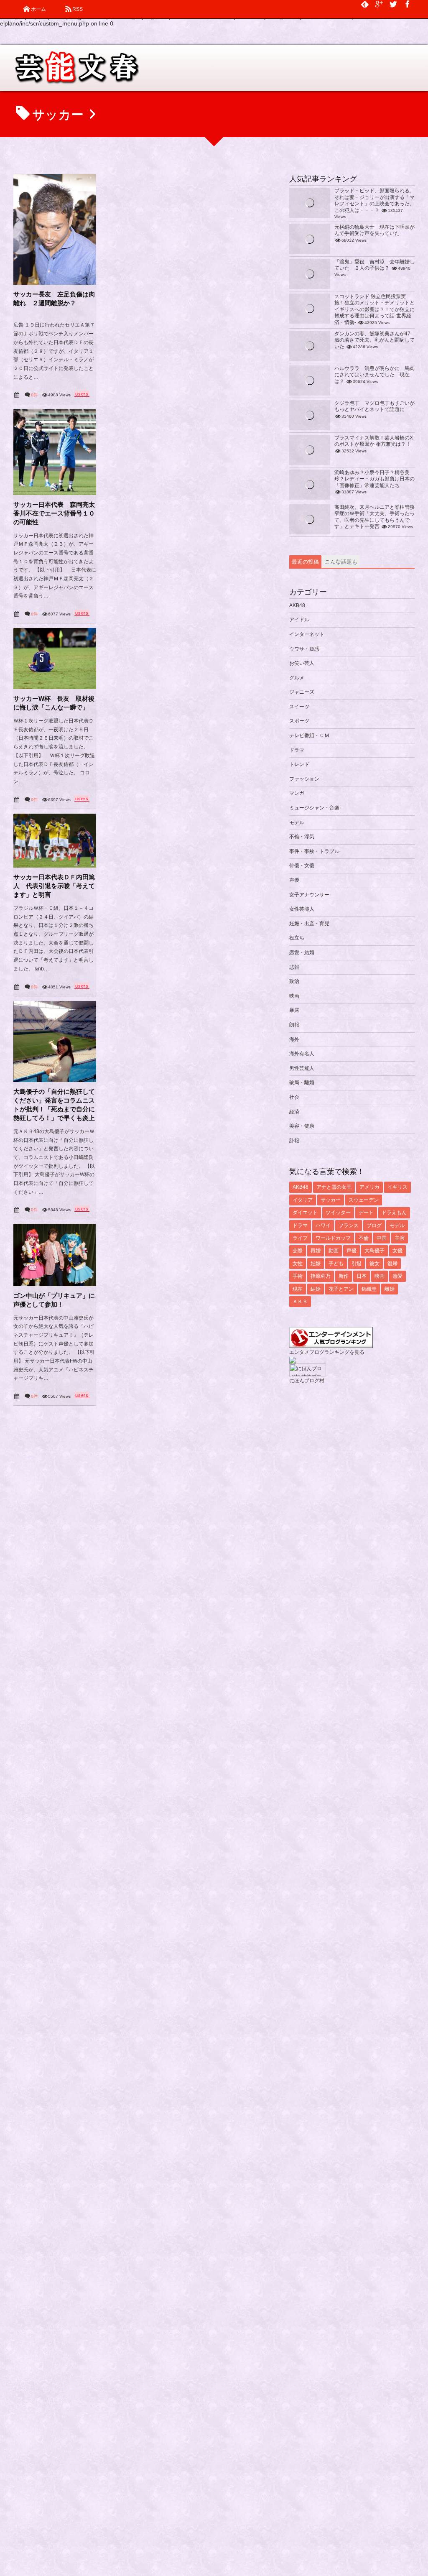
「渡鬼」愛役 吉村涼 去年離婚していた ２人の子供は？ (374, 265)
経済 (294, 1112)
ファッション (304, 779)
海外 (294, 1039)
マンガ (297, 793)
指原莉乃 (321, 1276)
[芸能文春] (76, 71)
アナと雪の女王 (334, 1187)
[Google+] (379, 4)
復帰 (392, 1264)
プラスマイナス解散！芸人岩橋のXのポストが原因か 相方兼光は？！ (374, 441)
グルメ (297, 678)
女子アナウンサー (309, 895)
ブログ (374, 1225)
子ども (336, 1264)
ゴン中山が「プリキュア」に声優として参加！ (54, 1300)
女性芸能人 (302, 909)
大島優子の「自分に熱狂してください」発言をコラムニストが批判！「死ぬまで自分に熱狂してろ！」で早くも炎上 (54, 1105)
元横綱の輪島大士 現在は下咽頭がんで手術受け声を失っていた (374, 230)
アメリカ (369, 1187)
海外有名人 (302, 1054)
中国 (382, 1238)
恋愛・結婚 (302, 952)
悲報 (294, 967)
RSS (78, 9)
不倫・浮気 (302, 837)
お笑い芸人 (302, 663)
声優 (294, 880)
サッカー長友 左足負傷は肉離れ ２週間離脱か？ (54, 299)
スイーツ (299, 707)
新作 (344, 1276)
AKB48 (297, 605)
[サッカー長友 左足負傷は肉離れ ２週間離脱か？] (55, 229)
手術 (298, 1276)
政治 (294, 981)
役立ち (297, 938)
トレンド (299, 764)
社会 (294, 1097)
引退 (357, 1264)
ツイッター (338, 1213)
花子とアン (341, 1289)
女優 (397, 1251)
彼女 (374, 1264)
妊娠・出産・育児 (309, 924)
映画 (294, 996)
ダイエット (305, 1213)
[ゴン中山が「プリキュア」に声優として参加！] (55, 1255)
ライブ (300, 1238)
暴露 (294, 1010)
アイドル (299, 620)
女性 (298, 1264)
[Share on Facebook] (408, 4)
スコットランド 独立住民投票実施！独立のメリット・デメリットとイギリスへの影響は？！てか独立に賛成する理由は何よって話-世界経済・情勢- (374, 309)
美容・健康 (302, 1126)
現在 (298, 1289)
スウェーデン (364, 1200)
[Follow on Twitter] (393, 4)
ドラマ (297, 750)
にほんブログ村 (307, 1381)
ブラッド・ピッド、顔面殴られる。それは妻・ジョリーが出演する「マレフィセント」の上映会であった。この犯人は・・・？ (374, 200)
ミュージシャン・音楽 (314, 808)
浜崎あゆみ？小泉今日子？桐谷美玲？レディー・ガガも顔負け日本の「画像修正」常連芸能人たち (374, 479)
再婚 (316, 1251)
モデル (297, 822)
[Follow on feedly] (365, 4)
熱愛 (397, 1276)
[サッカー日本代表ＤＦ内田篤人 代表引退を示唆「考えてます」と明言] (55, 841)
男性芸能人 (302, 1068)
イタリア (303, 1200)
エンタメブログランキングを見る (327, 1352)
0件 (34, 395)
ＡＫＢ (300, 1302)
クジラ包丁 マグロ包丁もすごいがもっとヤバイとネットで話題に (374, 406)
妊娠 (316, 1264)
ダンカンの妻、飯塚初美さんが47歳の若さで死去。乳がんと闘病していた (374, 340)
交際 (298, 1251)
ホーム (38, 9)
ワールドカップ (333, 1238)
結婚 (316, 1289)
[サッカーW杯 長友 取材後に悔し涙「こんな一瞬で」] (55, 659)
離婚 (390, 1289)
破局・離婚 (302, 1082)
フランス (349, 1225)
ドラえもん (394, 1213)
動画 (334, 1251)
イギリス (397, 1187)
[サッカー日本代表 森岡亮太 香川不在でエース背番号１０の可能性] (55, 452)
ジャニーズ (302, 692)
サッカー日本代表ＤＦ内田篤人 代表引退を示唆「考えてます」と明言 (54, 886)
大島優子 (374, 1251)
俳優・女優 (302, 865)
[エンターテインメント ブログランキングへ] (331, 1344)
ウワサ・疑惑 (304, 649)
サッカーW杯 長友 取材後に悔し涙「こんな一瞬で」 (54, 703)
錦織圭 (369, 1289)
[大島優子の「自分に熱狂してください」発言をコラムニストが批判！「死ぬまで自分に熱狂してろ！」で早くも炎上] (55, 1042)
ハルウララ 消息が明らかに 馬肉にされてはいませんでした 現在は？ (374, 375)
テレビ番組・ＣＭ (309, 735)
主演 (400, 1238)
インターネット (307, 634)
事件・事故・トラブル (314, 851)
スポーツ (299, 721)
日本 (362, 1276)
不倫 (364, 1238)
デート (366, 1213)
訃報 (294, 1141)
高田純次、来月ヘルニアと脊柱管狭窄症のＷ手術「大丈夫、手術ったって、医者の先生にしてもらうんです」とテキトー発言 (374, 517)
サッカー (331, 1200)
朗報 (294, 1025)
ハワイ (323, 1225)
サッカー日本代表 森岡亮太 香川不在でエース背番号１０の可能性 (55, 513)
